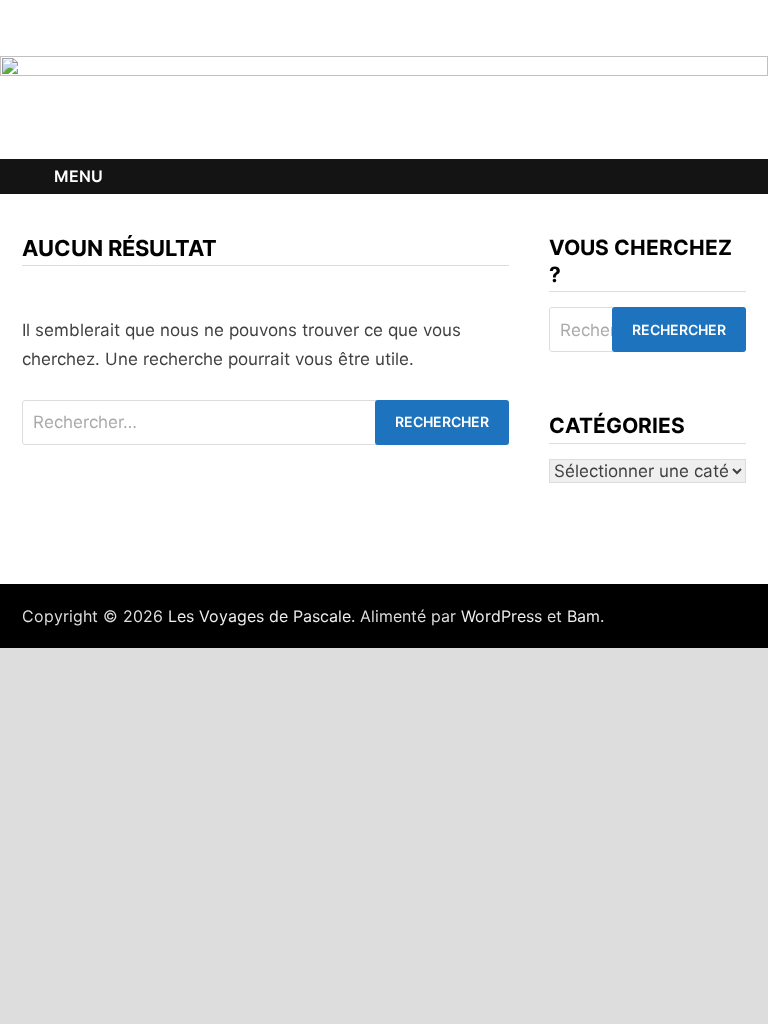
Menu (78, 176)
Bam (583, 616)
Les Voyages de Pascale (259, 616)
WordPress (501, 616)
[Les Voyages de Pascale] (384, 106)
